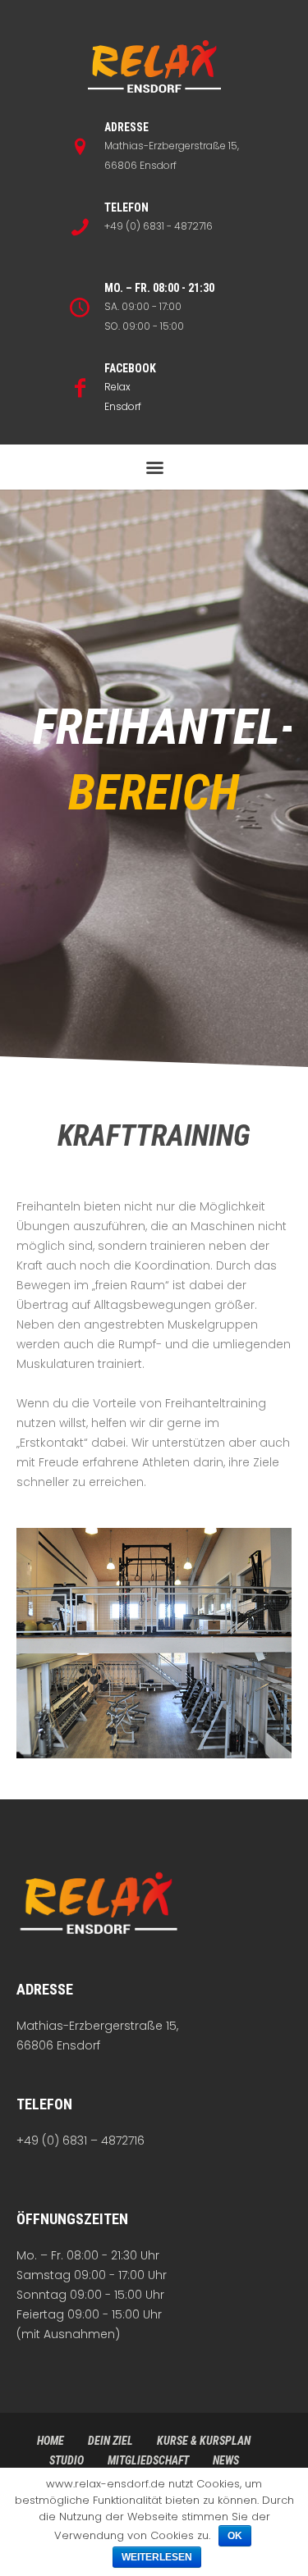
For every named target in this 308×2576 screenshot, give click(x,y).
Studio (67, 2460)
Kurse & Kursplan (204, 2441)
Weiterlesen (157, 2557)
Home (51, 2441)
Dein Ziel (110, 2441)
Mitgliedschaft (148, 2460)
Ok (235, 2536)
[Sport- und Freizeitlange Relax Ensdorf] (154, 68)
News (226, 2460)
